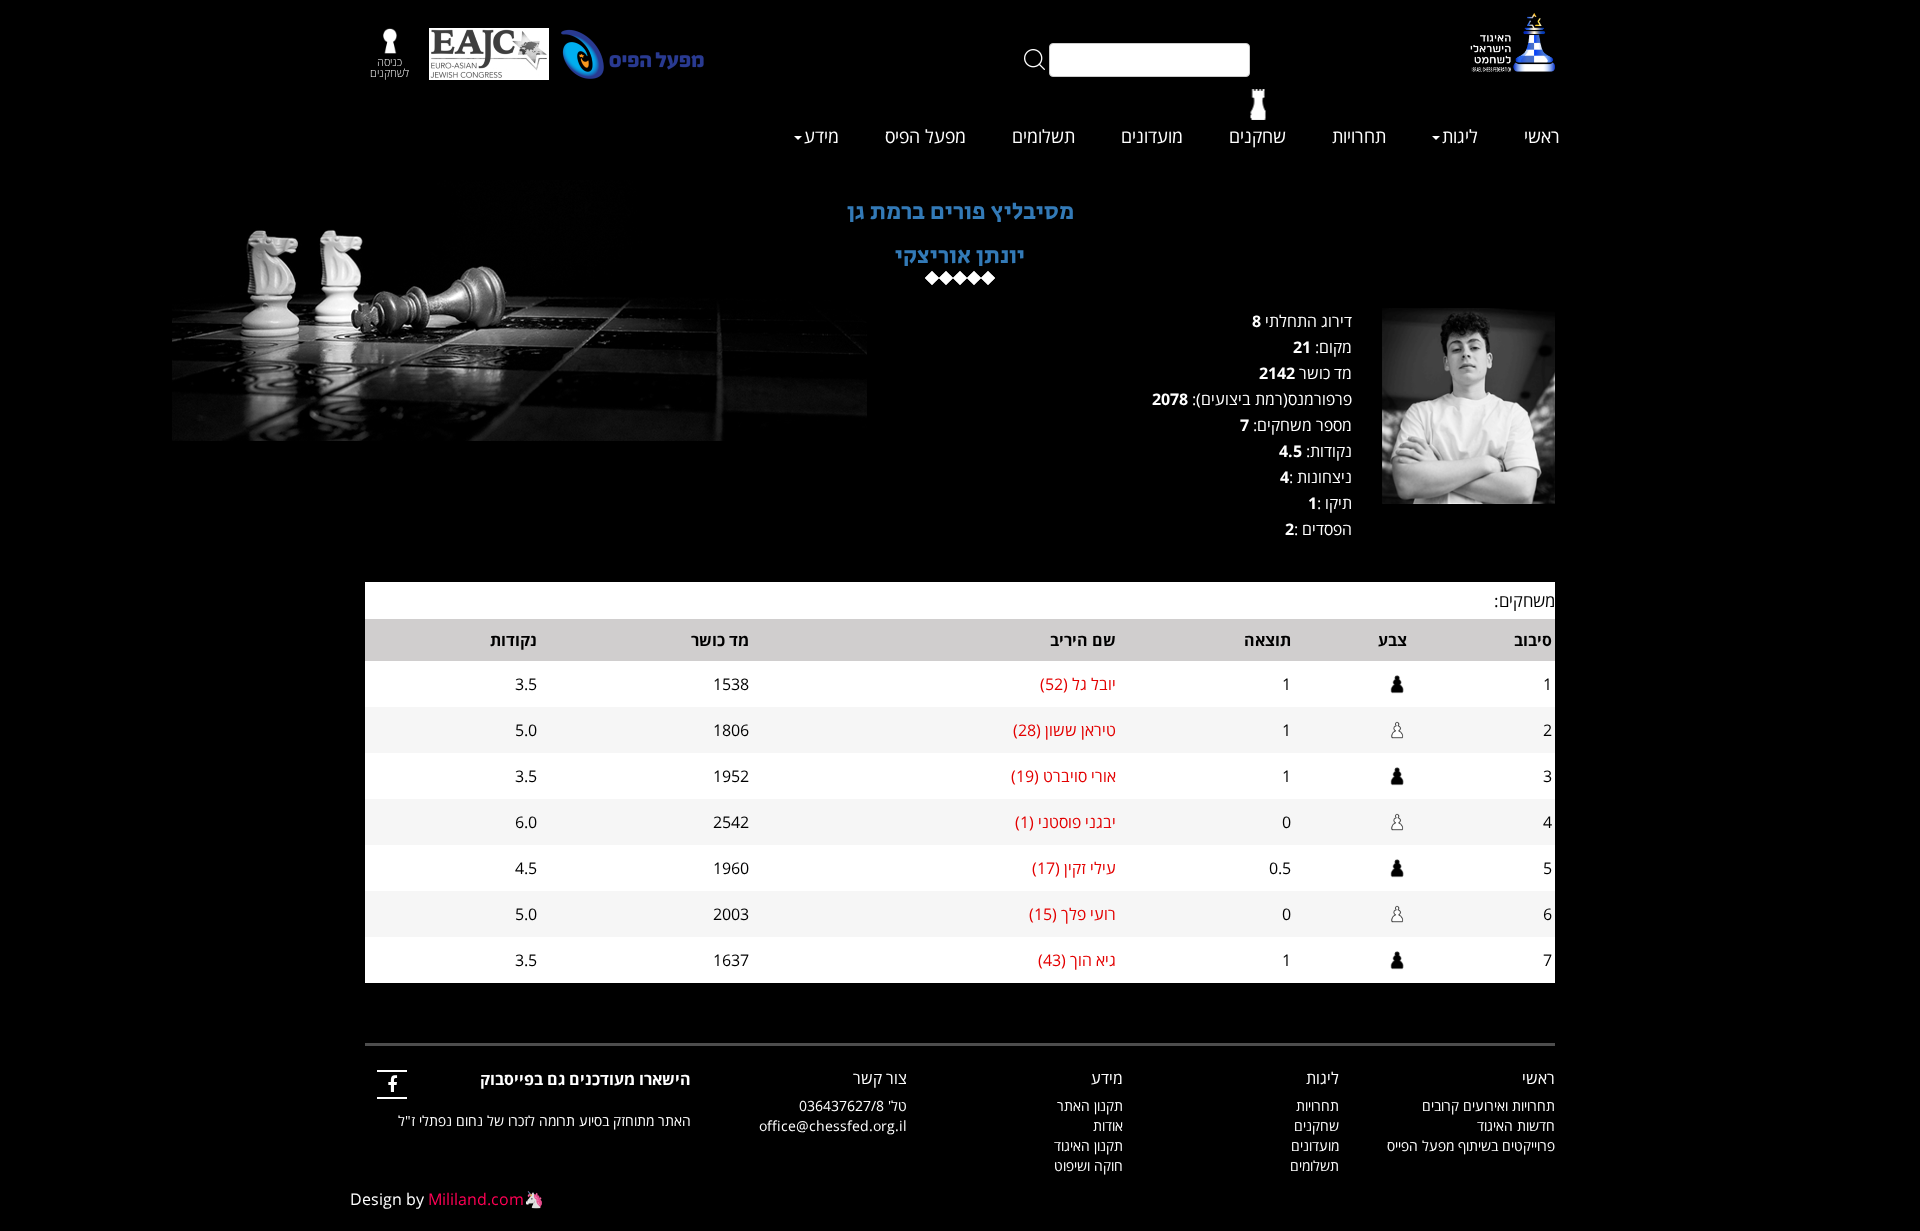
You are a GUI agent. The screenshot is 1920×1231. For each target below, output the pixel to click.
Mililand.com (476, 1199)
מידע (821, 136)
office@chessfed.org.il (833, 1125)
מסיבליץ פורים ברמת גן (960, 211)
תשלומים (1043, 136)
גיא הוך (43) (1077, 960)
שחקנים (1257, 136)
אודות (1108, 1125)
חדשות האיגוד (1516, 1125)
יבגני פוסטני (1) (1065, 822)
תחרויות (1359, 136)
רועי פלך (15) (1072, 914)
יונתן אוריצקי (960, 255)
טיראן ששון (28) (1064, 730)
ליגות (1460, 136)
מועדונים (1152, 136)
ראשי (1542, 136)
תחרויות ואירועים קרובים (1488, 1105)
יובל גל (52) (1078, 684)
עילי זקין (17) (1074, 868)
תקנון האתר (1090, 1105)
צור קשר (880, 1078)
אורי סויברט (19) (1063, 776)
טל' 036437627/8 (853, 1105)
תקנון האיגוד (1088, 1145)
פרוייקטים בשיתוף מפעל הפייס (1471, 1145)
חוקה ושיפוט (1088, 1165)
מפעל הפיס (925, 136)
